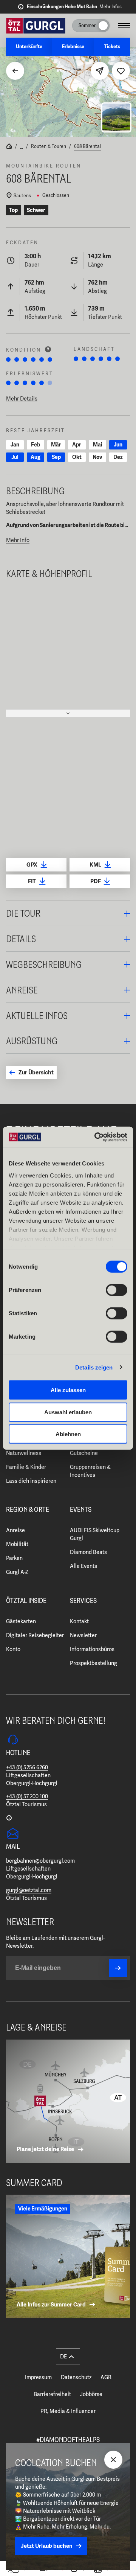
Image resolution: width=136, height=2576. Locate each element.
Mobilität (17, 1544)
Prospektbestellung (93, 1663)
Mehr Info (18, 540)
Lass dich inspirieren (31, 1481)
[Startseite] (9, 147)
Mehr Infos (110, 7)
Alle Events (83, 1566)
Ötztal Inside (26, 1601)
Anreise (15, 1530)
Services (83, 1601)
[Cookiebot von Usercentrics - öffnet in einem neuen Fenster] (96, 1137)
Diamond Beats (88, 1552)
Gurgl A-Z (17, 1572)
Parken (14, 1558)
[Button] (118, 1968)
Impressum (38, 2377)
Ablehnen (68, 1434)
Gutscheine (84, 1453)
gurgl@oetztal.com (29, 1890)
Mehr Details (22, 399)
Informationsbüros (92, 1649)
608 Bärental (87, 146)
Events (81, 1510)
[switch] (117, 1290)
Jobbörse (91, 2394)
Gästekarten (21, 1621)
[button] (68, 913)
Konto (13, 1649)
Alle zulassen (68, 1390)
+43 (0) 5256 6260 (27, 1767)
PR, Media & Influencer (68, 2411)
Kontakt (79, 1621)
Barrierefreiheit (52, 2394)
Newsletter (83, 1635)
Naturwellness (24, 1453)
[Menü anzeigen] (124, 26)
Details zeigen (94, 1367)
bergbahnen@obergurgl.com (40, 1861)
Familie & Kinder (26, 1467)
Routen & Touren (49, 146)
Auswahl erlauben (68, 1412)
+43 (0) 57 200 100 (27, 1796)
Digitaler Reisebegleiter (35, 1635)
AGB (106, 2377)
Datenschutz (76, 2377)
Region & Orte (28, 1510)
